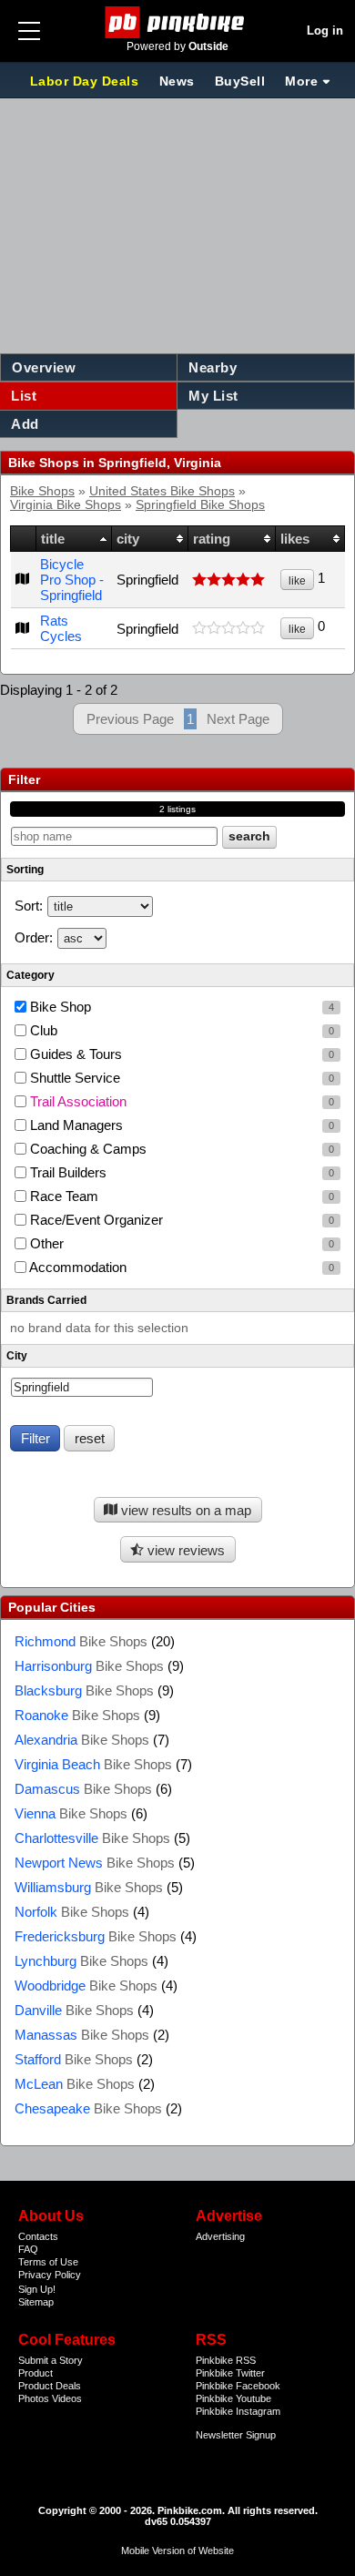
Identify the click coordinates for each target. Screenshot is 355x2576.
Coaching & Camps (180, 1149)
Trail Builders (180, 1172)
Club (180, 1030)
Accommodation (180, 1267)
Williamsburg (89, 1887)
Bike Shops (42, 491)
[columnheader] (24, 539)
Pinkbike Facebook (238, 2386)
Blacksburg (84, 1690)
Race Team (180, 1196)
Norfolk (72, 1912)
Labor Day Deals (86, 81)
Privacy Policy (50, 2275)
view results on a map (184, 1510)
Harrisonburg (89, 1666)
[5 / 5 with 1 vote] (231, 580)
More (301, 81)
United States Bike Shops (162, 491)
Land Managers (180, 1125)
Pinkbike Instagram (238, 2411)
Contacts (38, 2236)
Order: (34, 937)
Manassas (82, 2035)
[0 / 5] (231, 628)
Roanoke (77, 1715)
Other (180, 1243)
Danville (74, 2010)
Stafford (74, 2059)
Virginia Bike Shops (66, 505)
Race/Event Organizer (180, 1220)
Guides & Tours (180, 1054)
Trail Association (180, 1101)
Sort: (29, 906)
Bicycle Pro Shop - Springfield (72, 580)
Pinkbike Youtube (233, 2398)
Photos (34, 2398)
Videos (67, 2398)
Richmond (81, 1641)
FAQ (28, 2249)
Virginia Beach (93, 1764)
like (297, 581)
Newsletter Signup (236, 2435)
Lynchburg (81, 1961)
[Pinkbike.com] (178, 22)
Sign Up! (37, 2289)
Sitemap (36, 2302)
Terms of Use (48, 2262)
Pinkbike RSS (226, 2360)
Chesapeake (88, 2108)
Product (35, 2373)
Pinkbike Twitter (230, 2373)
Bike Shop (180, 1007)
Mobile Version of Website (177, 2551)
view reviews (184, 1550)
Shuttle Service (180, 1078)
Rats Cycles (61, 628)
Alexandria (82, 1740)
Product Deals (50, 2386)
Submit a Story (51, 2360)
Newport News (95, 1863)
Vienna (71, 1813)
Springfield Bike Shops (200, 505)
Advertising (220, 2236)
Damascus (83, 1789)
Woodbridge (86, 1985)
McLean (75, 2084)
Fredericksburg (96, 1936)
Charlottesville (92, 1838)
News (177, 81)
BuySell (240, 81)
